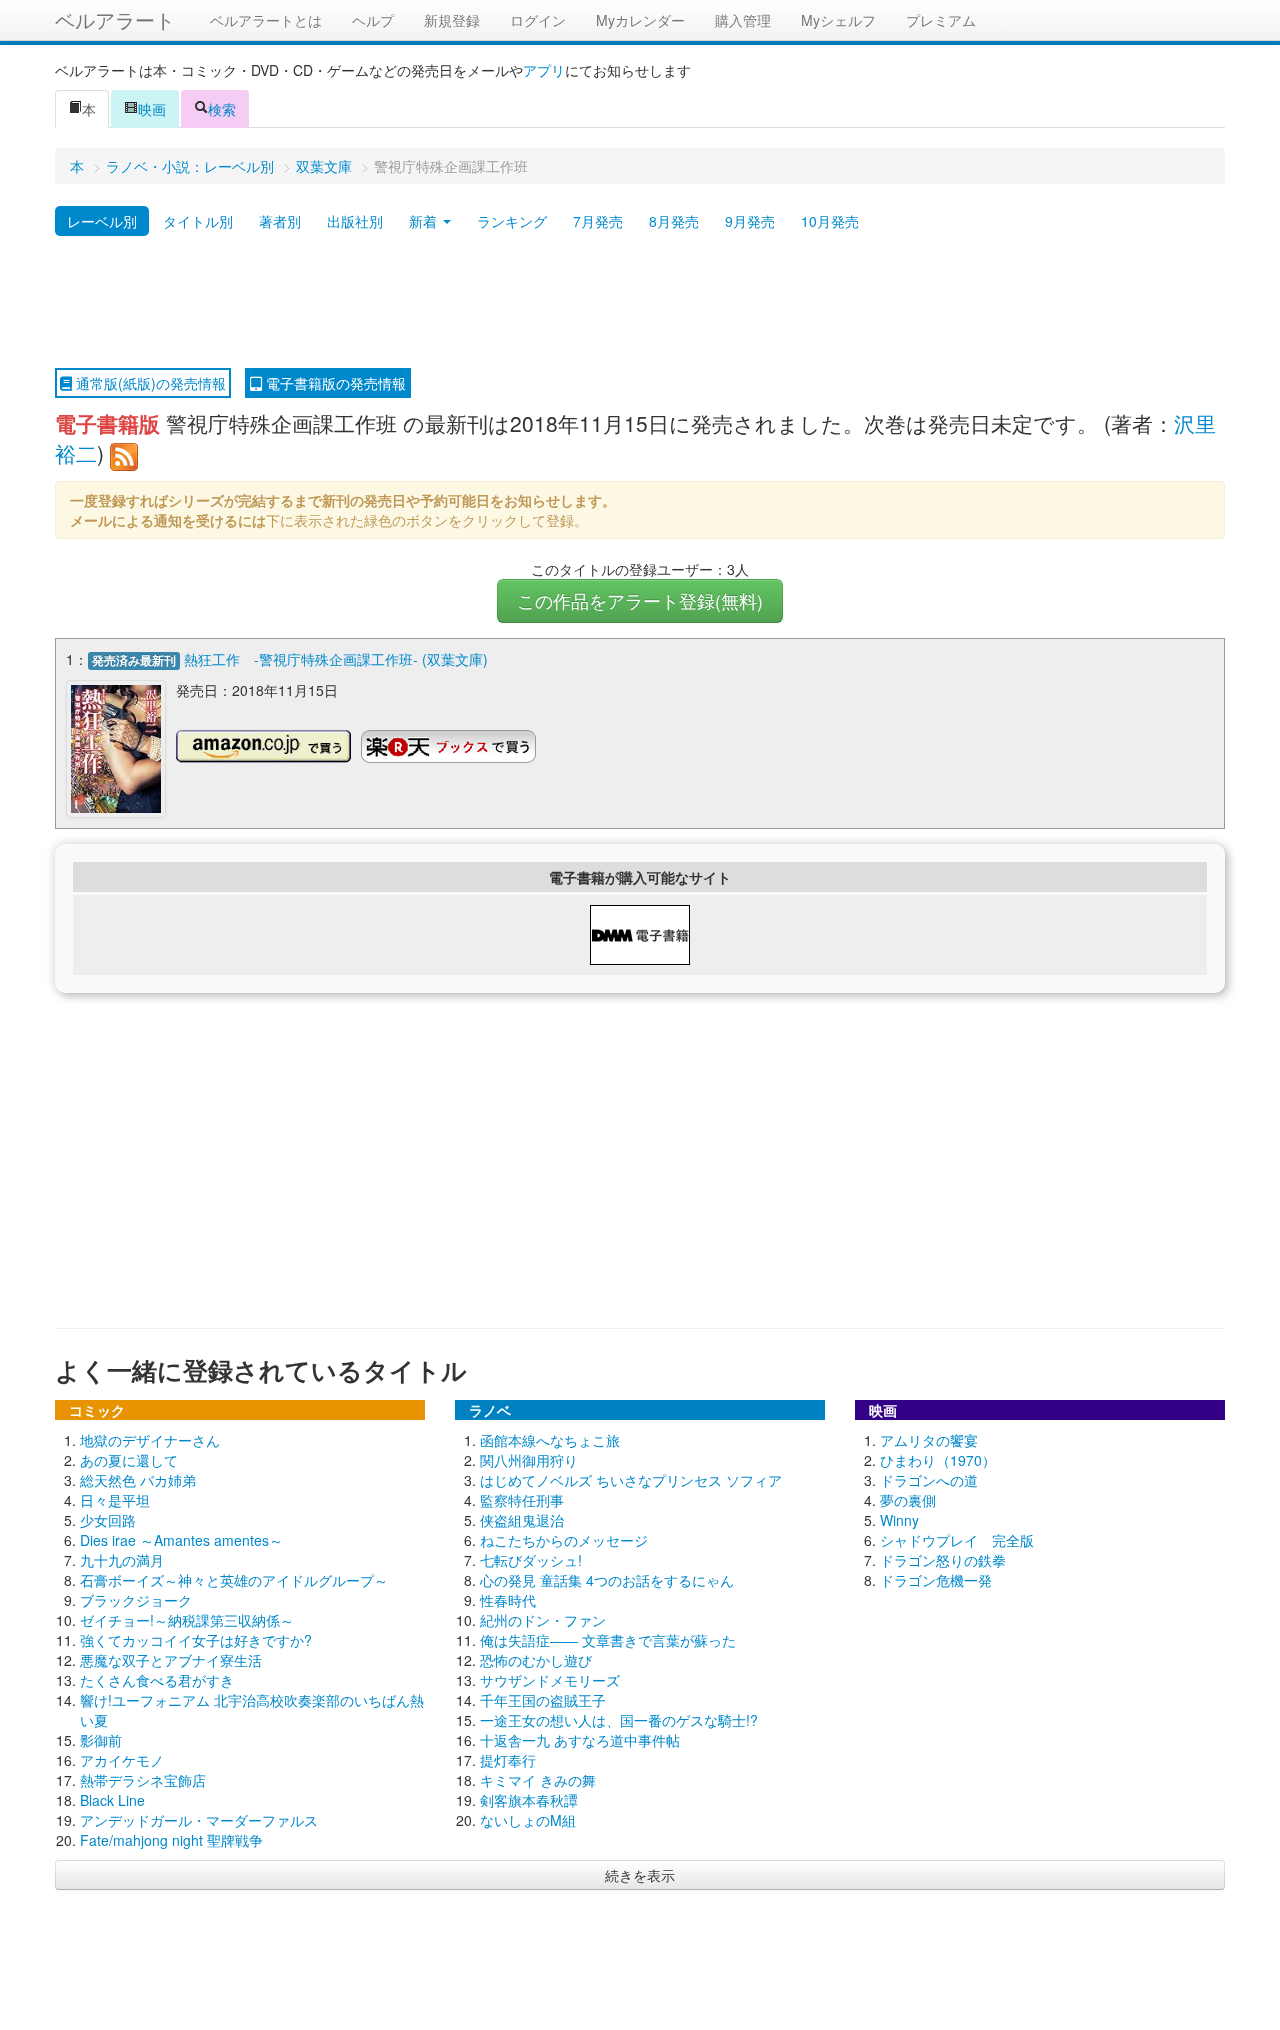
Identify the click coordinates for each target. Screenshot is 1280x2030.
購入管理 (743, 20)
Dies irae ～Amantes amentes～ (181, 1540)
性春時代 (508, 1600)
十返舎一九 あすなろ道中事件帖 (580, 1740)
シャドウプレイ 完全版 (957, 1540)
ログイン (538, 20)
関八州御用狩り (529, 1460)
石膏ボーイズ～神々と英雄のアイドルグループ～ (234, 1580)
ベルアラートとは (266, 20)
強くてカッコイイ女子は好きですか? (196, 1640)
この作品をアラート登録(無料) (640, 600)
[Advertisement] (640, 303)
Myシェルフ (838, 20)
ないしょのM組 (528, 1820)
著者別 (280, 221)
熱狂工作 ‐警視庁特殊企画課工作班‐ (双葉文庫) (336, 659)
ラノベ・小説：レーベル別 (190, 166)
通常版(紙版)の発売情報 (149, 383)
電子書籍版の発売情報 (334, 383)
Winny (899, 1520)
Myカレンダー (640, 20)
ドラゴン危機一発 (936, 1580)
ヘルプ (373, 20)
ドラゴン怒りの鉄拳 (943, 1560)
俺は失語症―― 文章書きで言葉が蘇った (608, 1640)
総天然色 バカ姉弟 (138, 1480)
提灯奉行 (508, 1760)
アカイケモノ (122, 1760)
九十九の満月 (122, 1560)
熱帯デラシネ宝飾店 (143, 1780)
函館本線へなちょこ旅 (550, 1440)
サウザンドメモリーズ (550, 1680)
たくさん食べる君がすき (157, 1680)
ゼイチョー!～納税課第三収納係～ (187, 1620)
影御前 (101, 1740)
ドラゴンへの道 (929, 1480)
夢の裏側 (908, 1500)
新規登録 (452, 20)
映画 (152, 109)
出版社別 (355, 221)
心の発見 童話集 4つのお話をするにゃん (607, 1580)
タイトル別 (198, 221)
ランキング (512, 221)
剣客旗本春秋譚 (529, 1800)
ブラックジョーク (136, 1600)
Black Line (112, 1800)
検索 (222, 109)
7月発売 (598, 221)
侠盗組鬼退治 (522, 1520)
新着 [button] (425, 221)
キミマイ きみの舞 (538, 1780)
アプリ (544, 70)
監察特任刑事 (522, 1500)
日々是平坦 (115, 1500)
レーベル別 (102, 221)
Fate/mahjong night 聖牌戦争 (171, 1840)
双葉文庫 (324, 166)
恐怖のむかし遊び (536, 1660)
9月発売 (750, 221)
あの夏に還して (129, 1460)
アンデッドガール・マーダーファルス (199, 1820)
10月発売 (830, 221)
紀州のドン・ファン (543, 1620)
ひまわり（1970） (938, 1460)
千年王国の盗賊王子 (543, 1700)
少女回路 (108, 1520)
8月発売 (674, 221)
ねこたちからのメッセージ (564, 1540)
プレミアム (941, 20)
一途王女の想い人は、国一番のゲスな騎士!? (619, 1720)
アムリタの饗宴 (929, 1440)
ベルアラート (115, 19)
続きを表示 (640, 1875)
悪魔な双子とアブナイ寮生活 (171, 1660)
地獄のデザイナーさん (150, 1440)
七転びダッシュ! (531, 1560)
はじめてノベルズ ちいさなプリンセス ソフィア (631, 1480)
